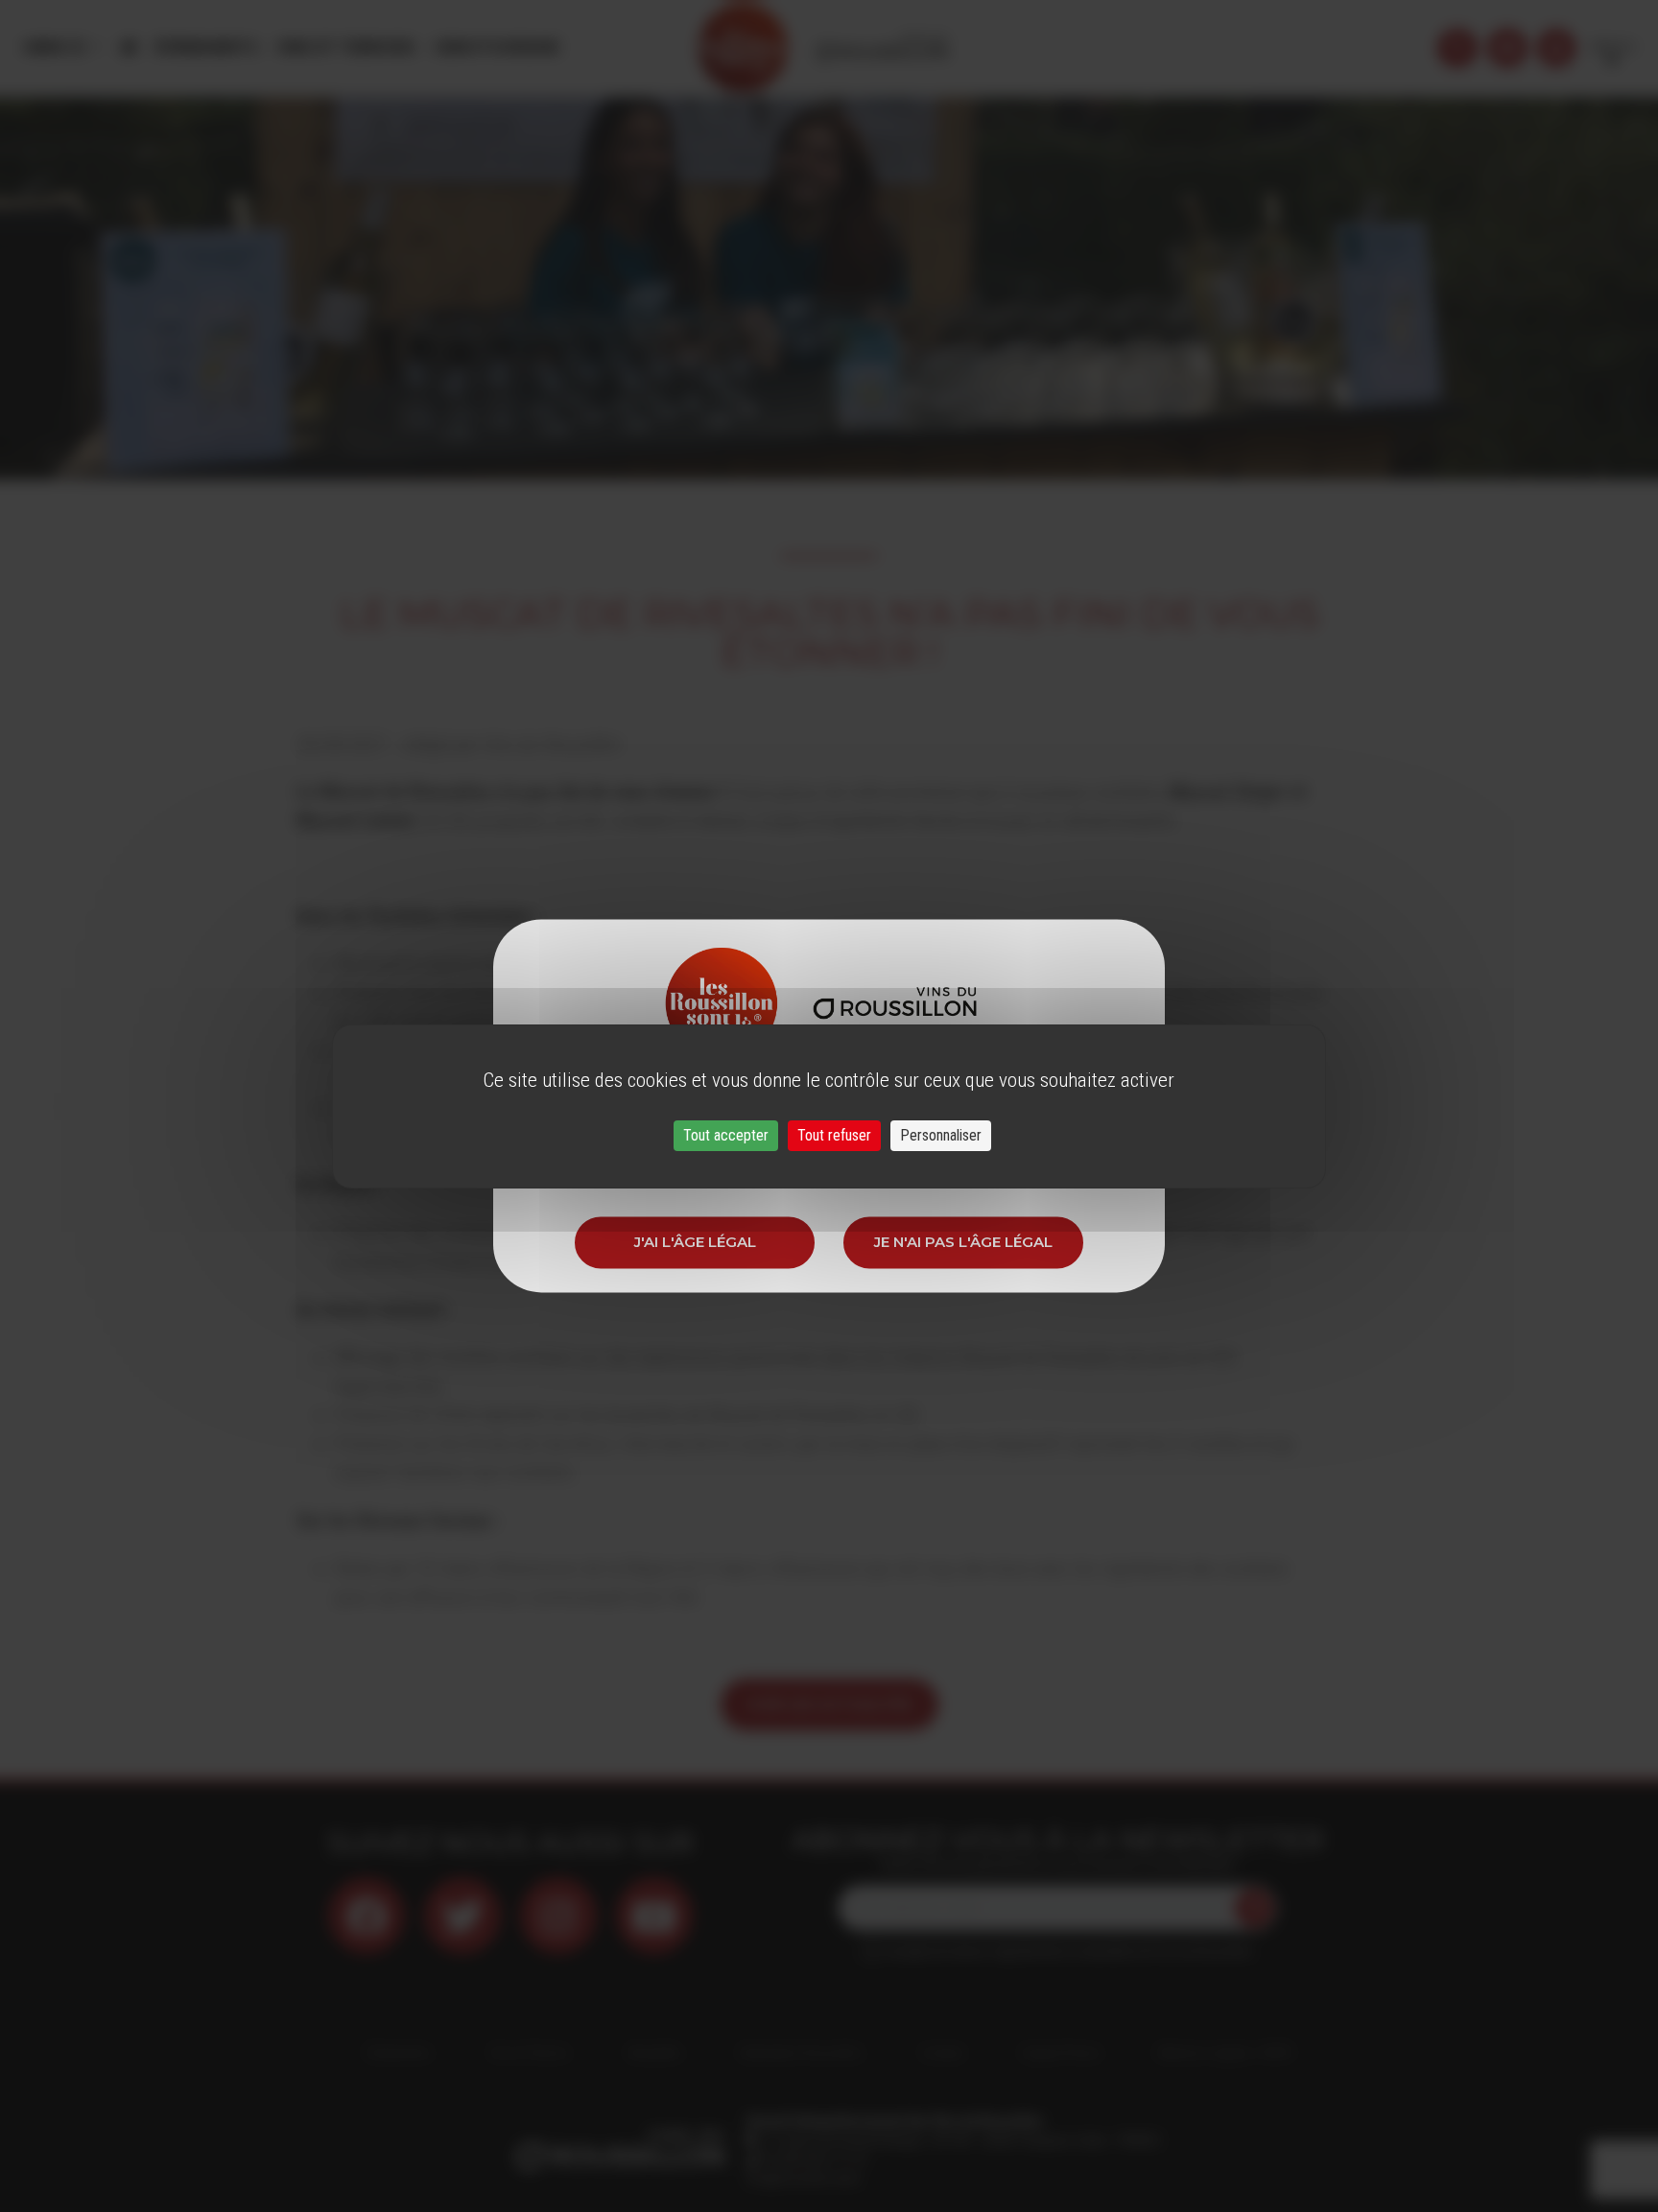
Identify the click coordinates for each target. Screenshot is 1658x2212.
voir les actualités (829, 1704)
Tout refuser (834, 1135)
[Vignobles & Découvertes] (1507, 48)
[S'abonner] (1254, 1908)
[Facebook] (367, 1916)
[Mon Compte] (1556, 48)
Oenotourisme (496, 47)
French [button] (1612, 47)
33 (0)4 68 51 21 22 (813, 2159)
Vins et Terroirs (345, 47)
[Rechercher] (1457, 48)
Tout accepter (726, 1135)
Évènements (206, 47)
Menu (48, 47)
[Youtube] (654, 1916)
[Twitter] (462, 1916)
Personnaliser (941, 1135)
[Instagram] (558, 1916)
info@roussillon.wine (803, 2178)
